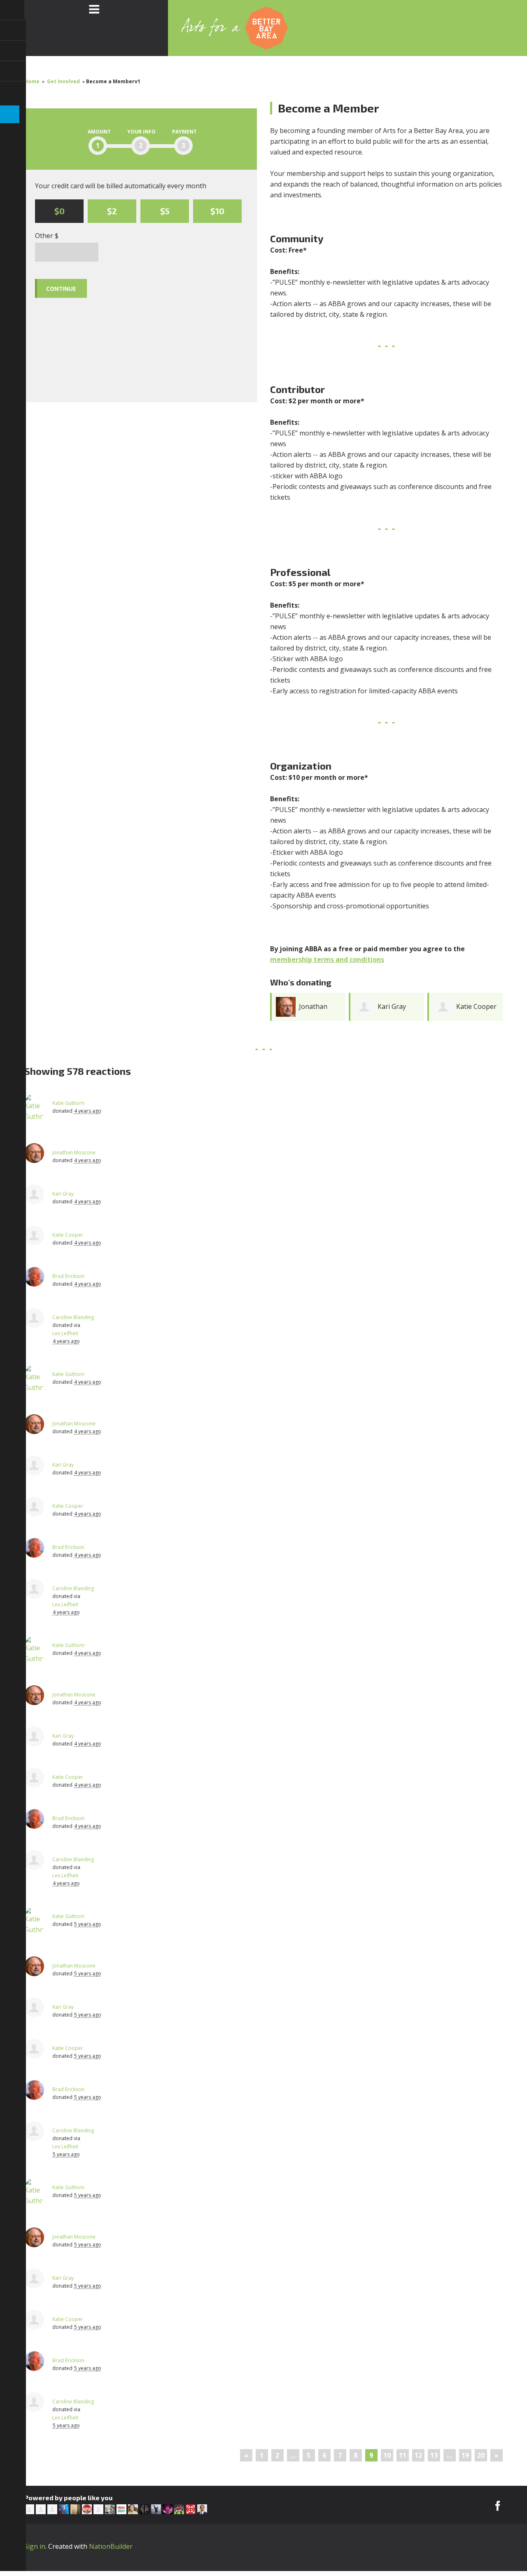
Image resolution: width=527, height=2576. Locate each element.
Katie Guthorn (68, 1103)
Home (32, 81)
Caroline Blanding (73, 1317)
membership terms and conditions (327, 959)
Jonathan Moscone (74, 1152)
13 (434, 2455)
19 (465, 2455)
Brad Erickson (68, 1276)
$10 (217, 211)
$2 (112, 211)
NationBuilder (111, 2546)
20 (481, 2455)
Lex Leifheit (65, 1333)
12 (418, 2455)
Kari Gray (392, 1006)
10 (387, 2455)
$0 (59, 211)
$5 (165, 211)
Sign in (35, 2546)
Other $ (47, 236)
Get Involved (63, 81)
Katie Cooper (476, 1006)
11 (403, 2455)
